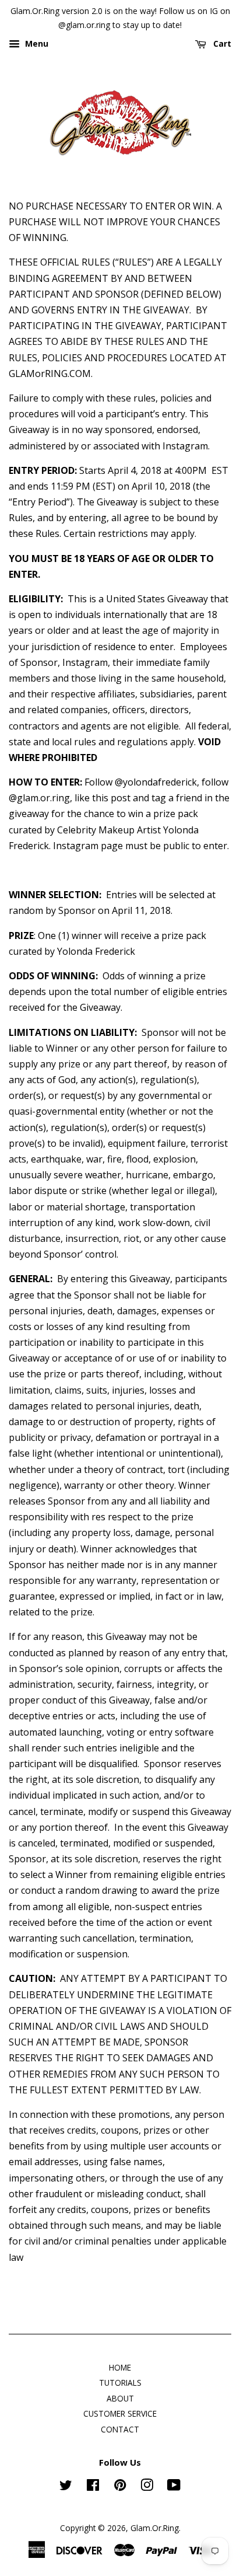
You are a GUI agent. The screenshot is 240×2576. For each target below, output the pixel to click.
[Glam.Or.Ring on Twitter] (66, 2487)
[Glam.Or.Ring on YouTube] (174, 2487)
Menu (36, 43)
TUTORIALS (120, 2383)
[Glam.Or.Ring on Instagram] (147, 2487)
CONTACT (120, 2429)
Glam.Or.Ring (155, 2528)
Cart (221, 43)
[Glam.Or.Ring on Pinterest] (120, 2487)
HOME (120, 2367)
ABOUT (120, 2398)
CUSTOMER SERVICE (120, 2413)
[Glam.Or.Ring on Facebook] (93, 2487)
